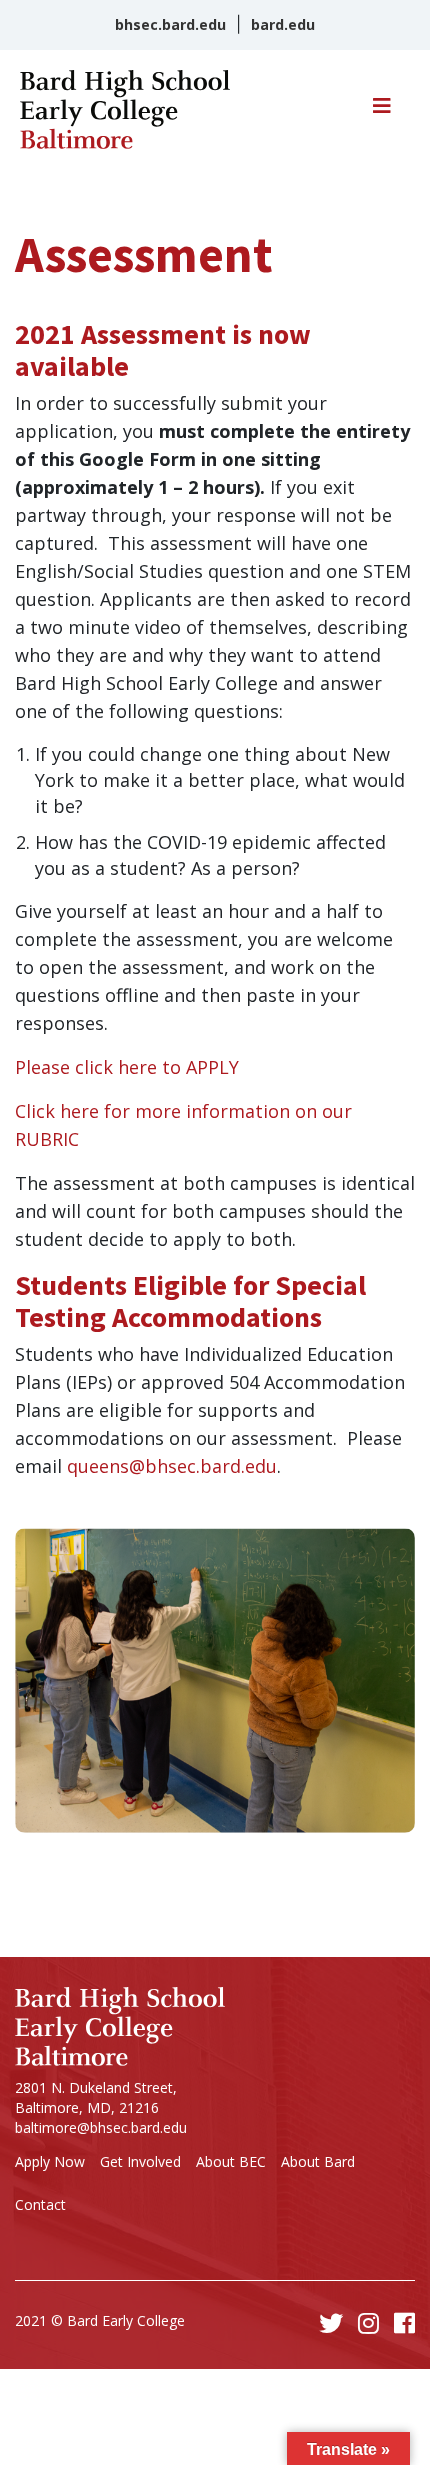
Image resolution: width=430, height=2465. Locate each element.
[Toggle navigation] (382, 111)
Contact (40, 2204)
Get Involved (140, 2161)
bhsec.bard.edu (170, 24)
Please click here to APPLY (127, 1067)
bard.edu (283, 24)
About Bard (318, 2161)
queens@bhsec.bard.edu (172, 1466)
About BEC (231, 2161)
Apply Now (50, 2161)
